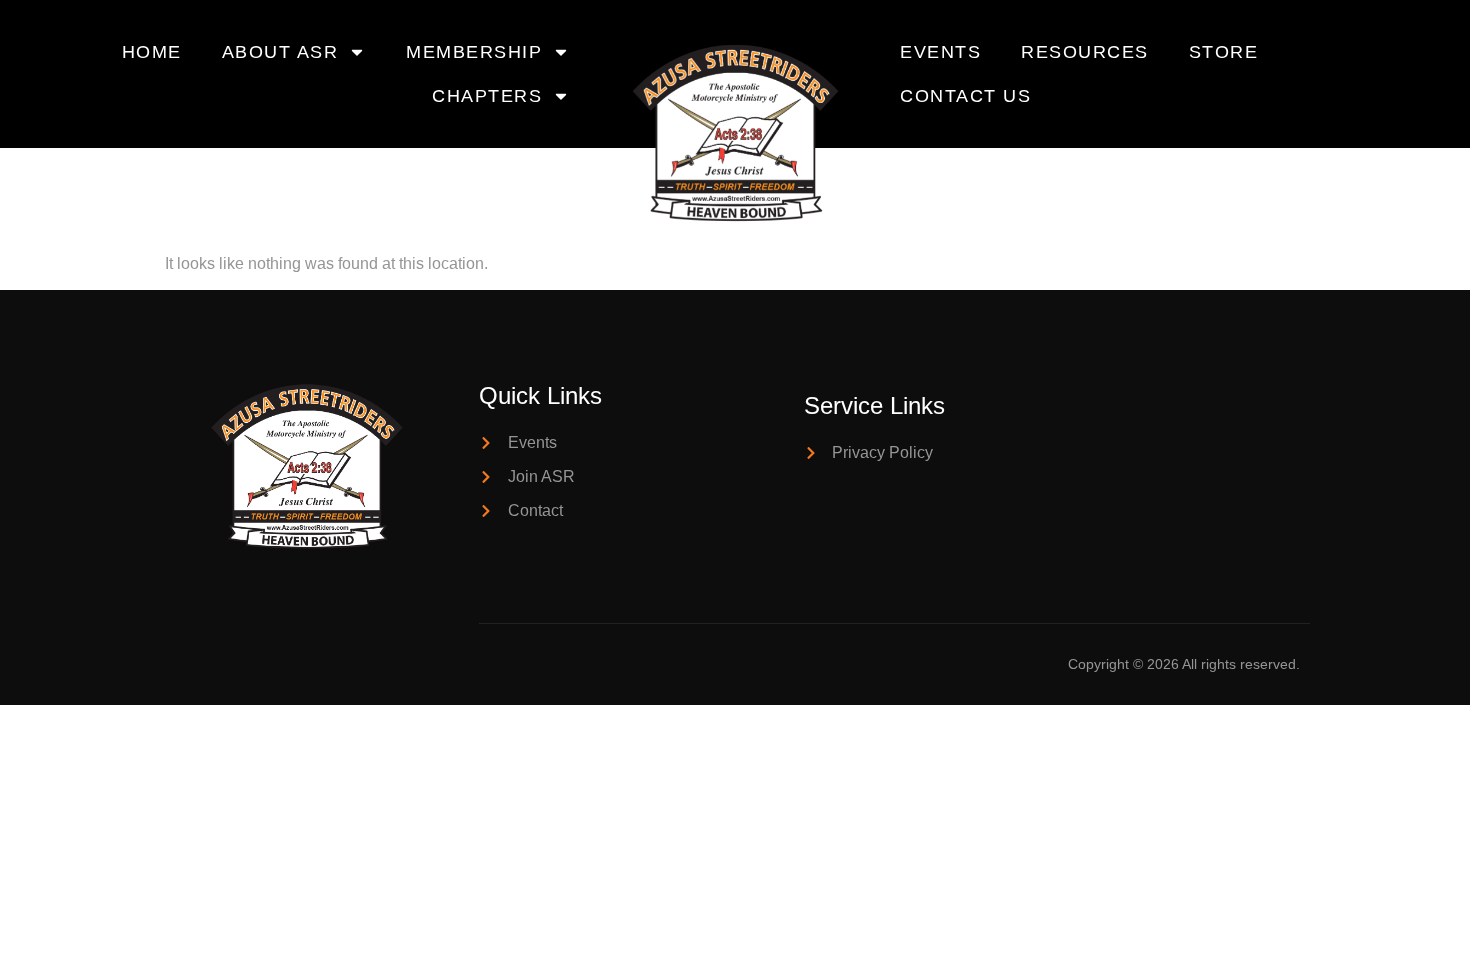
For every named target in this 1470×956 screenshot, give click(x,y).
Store (1224, 52)
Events (940, 52)
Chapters (487, 96)
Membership (474, 52)
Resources (1085, 52)
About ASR (280, 52)
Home (152, 52)
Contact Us (965, 96)
